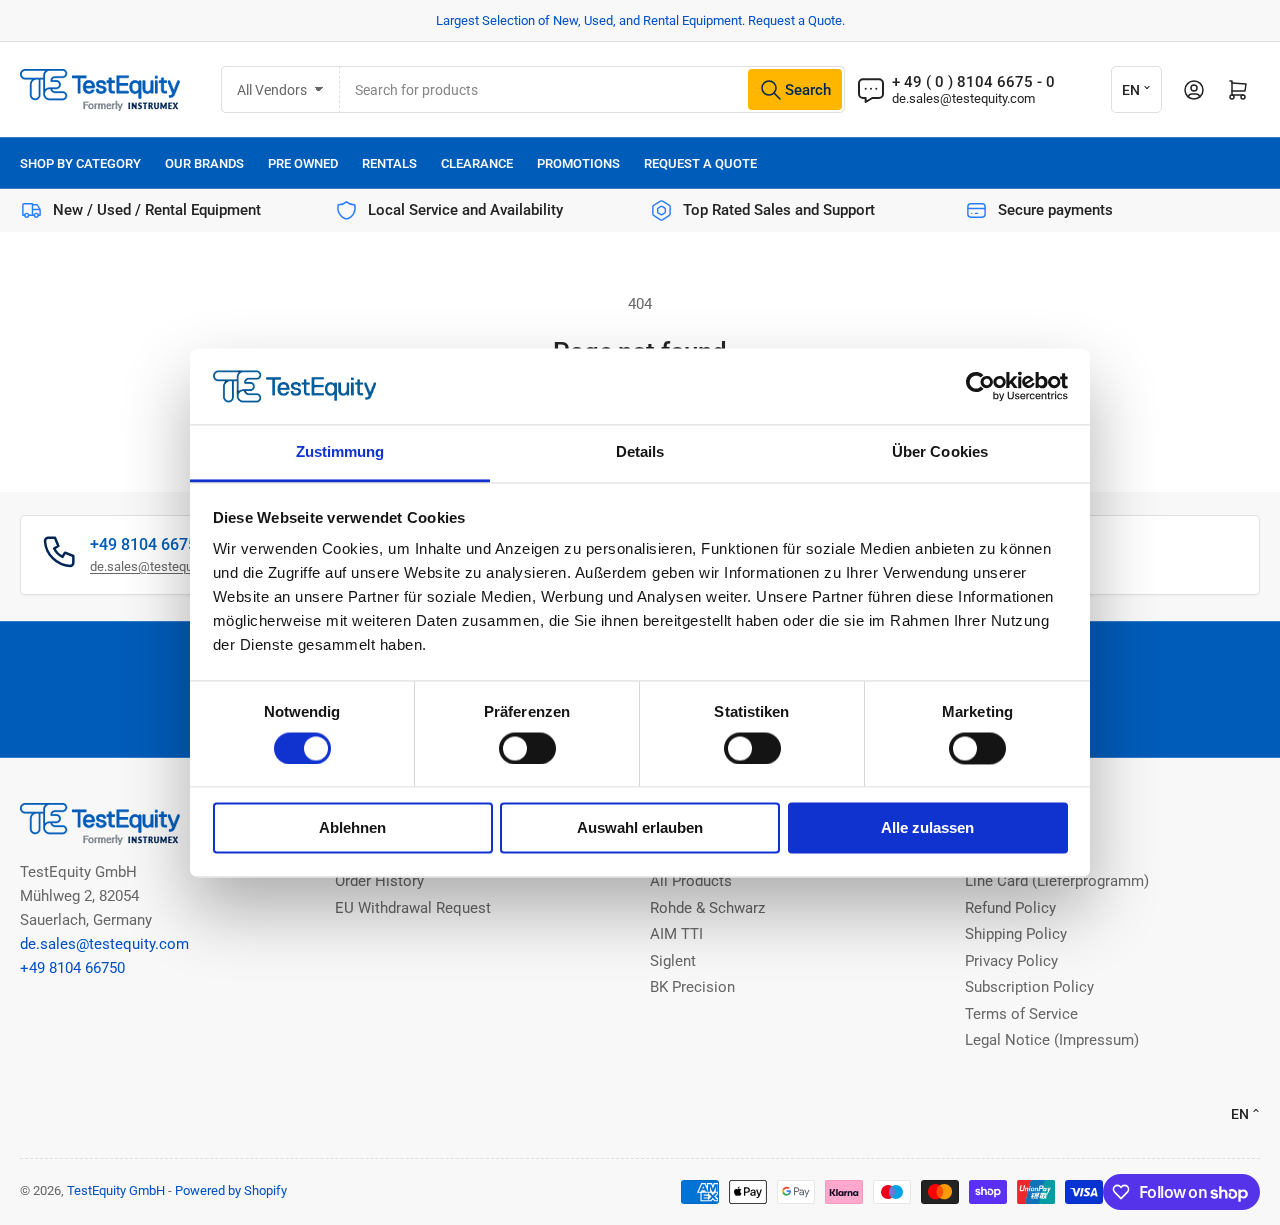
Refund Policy (1010, 908)
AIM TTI (676, 934)
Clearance (477, 163)
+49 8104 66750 (72, 968)
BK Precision (692, 987)
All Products (691, 881)
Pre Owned (303, 163)
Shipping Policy (1016, 934)
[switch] (527, 748)
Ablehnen (352, 828)
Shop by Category (80, 163)
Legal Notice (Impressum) (1052, 1040)
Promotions (578, 163)
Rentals (389, 163)
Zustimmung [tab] (340, 452)
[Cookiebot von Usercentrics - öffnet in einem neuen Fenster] (980, 386)
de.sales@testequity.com (963, 98)
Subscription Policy (1029, 987)
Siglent (673, 961)
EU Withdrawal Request (413, 908)
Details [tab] (640, 452)
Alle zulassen (927, 828)
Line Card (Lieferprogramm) (1057, 881)
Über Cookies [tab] (940, 452)
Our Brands (204, 163)
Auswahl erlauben (640, 828)
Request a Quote (700, 163)
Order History (379, 881)
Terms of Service (1021, 1014)
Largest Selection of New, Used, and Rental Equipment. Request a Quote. (640, 20)
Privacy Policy (1011, 961)
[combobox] (592, 89)
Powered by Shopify (231, 1190)
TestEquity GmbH (116, 1190)
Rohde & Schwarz (707, 908)
